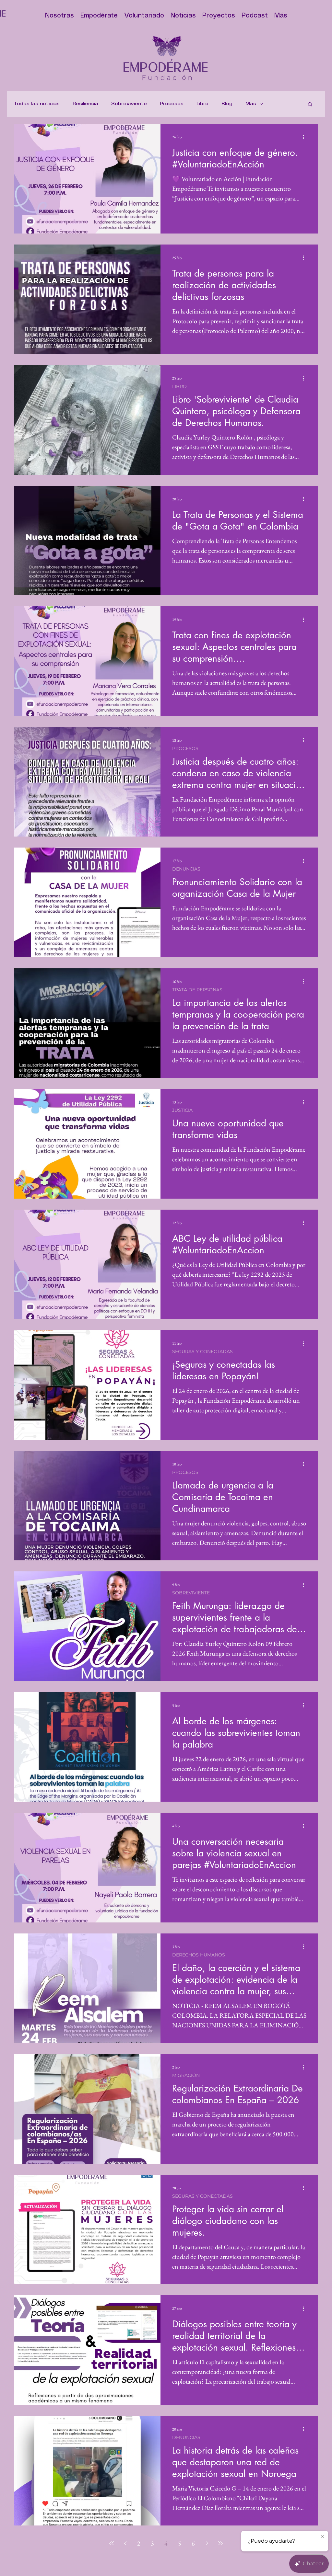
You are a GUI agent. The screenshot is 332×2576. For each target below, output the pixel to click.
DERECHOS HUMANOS (199, 1955)
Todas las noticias (37, 104)
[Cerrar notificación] (322, 2537)
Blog (227, 104)
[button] (310, 105)
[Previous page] (125, 2543)
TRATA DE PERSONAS (197, 990)
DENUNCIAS (186, 869)
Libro (202, 104)
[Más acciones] (305, 137)
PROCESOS (185, 749)
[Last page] (220, 2543)
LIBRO (179, 387)
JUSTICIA (182, 1110)
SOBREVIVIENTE (191, 1593)
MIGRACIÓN (186, 2075)
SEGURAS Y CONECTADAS (202, 1352)
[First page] (112, 2543)
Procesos (172, 104)
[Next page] (207, 2543)
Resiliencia (85, 104)
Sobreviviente (129, 104)
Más (251, 104)
